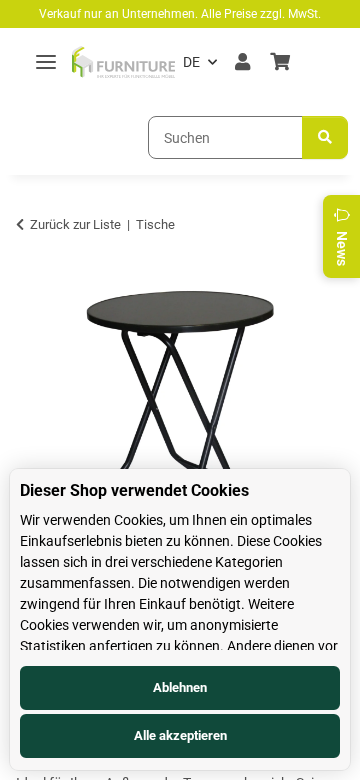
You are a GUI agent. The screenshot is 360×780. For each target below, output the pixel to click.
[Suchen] (325, 137)
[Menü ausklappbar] (46, 62)
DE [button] (191, 62)
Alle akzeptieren (180, 735)
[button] (242, 62)
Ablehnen (180, 687)
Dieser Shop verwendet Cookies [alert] (134, 490)
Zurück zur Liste (75, 224)
